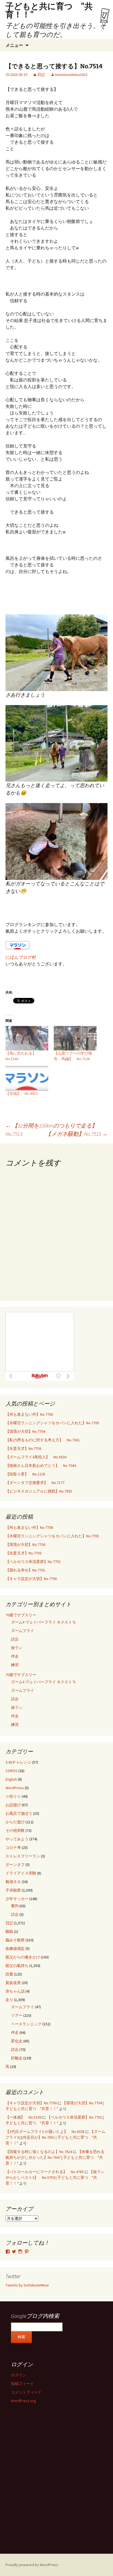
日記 (41, 75)
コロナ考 (13, 1848)
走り (9, 2000)
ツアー (17, 2015)
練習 (15, 1665)
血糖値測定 (15, 1949)
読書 (9, 1974)
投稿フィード (22, 2384)
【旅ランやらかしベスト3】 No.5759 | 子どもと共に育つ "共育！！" (55, 2177)
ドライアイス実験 (21, 1873)
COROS (12, 1771)
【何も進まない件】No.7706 (29, 1414)
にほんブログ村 (21, 957)
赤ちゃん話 (15, 1991)
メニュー (14, 45)
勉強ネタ (13, 1882)
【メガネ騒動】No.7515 (77, 1134)
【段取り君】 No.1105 (25, 1474)
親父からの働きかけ (23, 1957)
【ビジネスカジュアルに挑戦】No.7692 (39, 1491)
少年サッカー (17, 1899)
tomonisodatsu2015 (71, 75)
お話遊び (13, 1805)
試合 (15, 1639)
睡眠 (9, 1931)
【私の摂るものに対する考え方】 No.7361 (43, 1440)
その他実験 (15, 1830)
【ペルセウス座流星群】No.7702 (33, 1562)
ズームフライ (22, 1631)
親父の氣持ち (17, 1966)
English (11, 1779)
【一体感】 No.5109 (23, 2117)
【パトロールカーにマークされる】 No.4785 (45, 2172)
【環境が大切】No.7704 (25, 1431)
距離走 (17, 2058)
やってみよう (17, 1839)
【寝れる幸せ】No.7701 (25, 1570)
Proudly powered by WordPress (32, 2565)
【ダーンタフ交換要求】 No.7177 (35, 1483)
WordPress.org (23, 2401)
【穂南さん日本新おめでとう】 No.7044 (41, 1466)
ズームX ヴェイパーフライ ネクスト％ (43, 1622)
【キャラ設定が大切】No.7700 (31, 1579)
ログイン (19, 2375)
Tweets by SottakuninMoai (27, 2285)
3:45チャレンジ (18, 1762)
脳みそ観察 (15, 1940)
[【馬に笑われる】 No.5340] (27, 1038)
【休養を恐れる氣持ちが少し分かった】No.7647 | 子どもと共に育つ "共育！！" (55, 2157)
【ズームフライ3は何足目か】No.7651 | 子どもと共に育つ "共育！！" (55, 2137)
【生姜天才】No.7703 (23, 1448)
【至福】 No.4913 (22, 1093)
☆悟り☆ (13, 1796)
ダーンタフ (15, 1865)
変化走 (17, 2041)
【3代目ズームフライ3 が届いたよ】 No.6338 (45, 2132)
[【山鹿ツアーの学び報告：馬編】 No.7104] (75, 1038)
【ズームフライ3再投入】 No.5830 (36, 1457)
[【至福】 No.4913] (27, 1078)
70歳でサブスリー (21, 1615)
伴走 (15, 1656)
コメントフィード (26, 2392)
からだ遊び (15, 1822)
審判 (15, 1906)
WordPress (15, 1788)
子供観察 (13, 1890)
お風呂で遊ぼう (19, 1813)
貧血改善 (13, 1983)
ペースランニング (26, 2024)
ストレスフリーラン (23, 1856)
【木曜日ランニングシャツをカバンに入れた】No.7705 (52, 1423)
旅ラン (17, 1648)
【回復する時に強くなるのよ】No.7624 (39, 2152)
